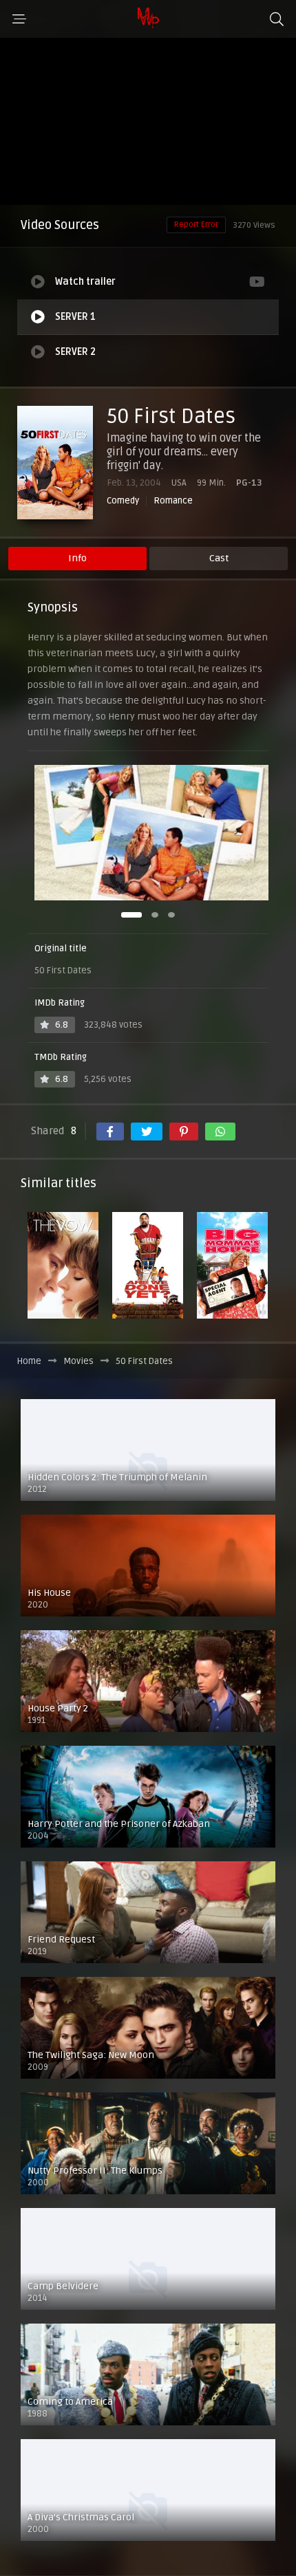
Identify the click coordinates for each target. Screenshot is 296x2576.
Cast (219, 558)
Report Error (196, 225)
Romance (173, 501)
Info (77, 558)
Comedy (123, 501)
